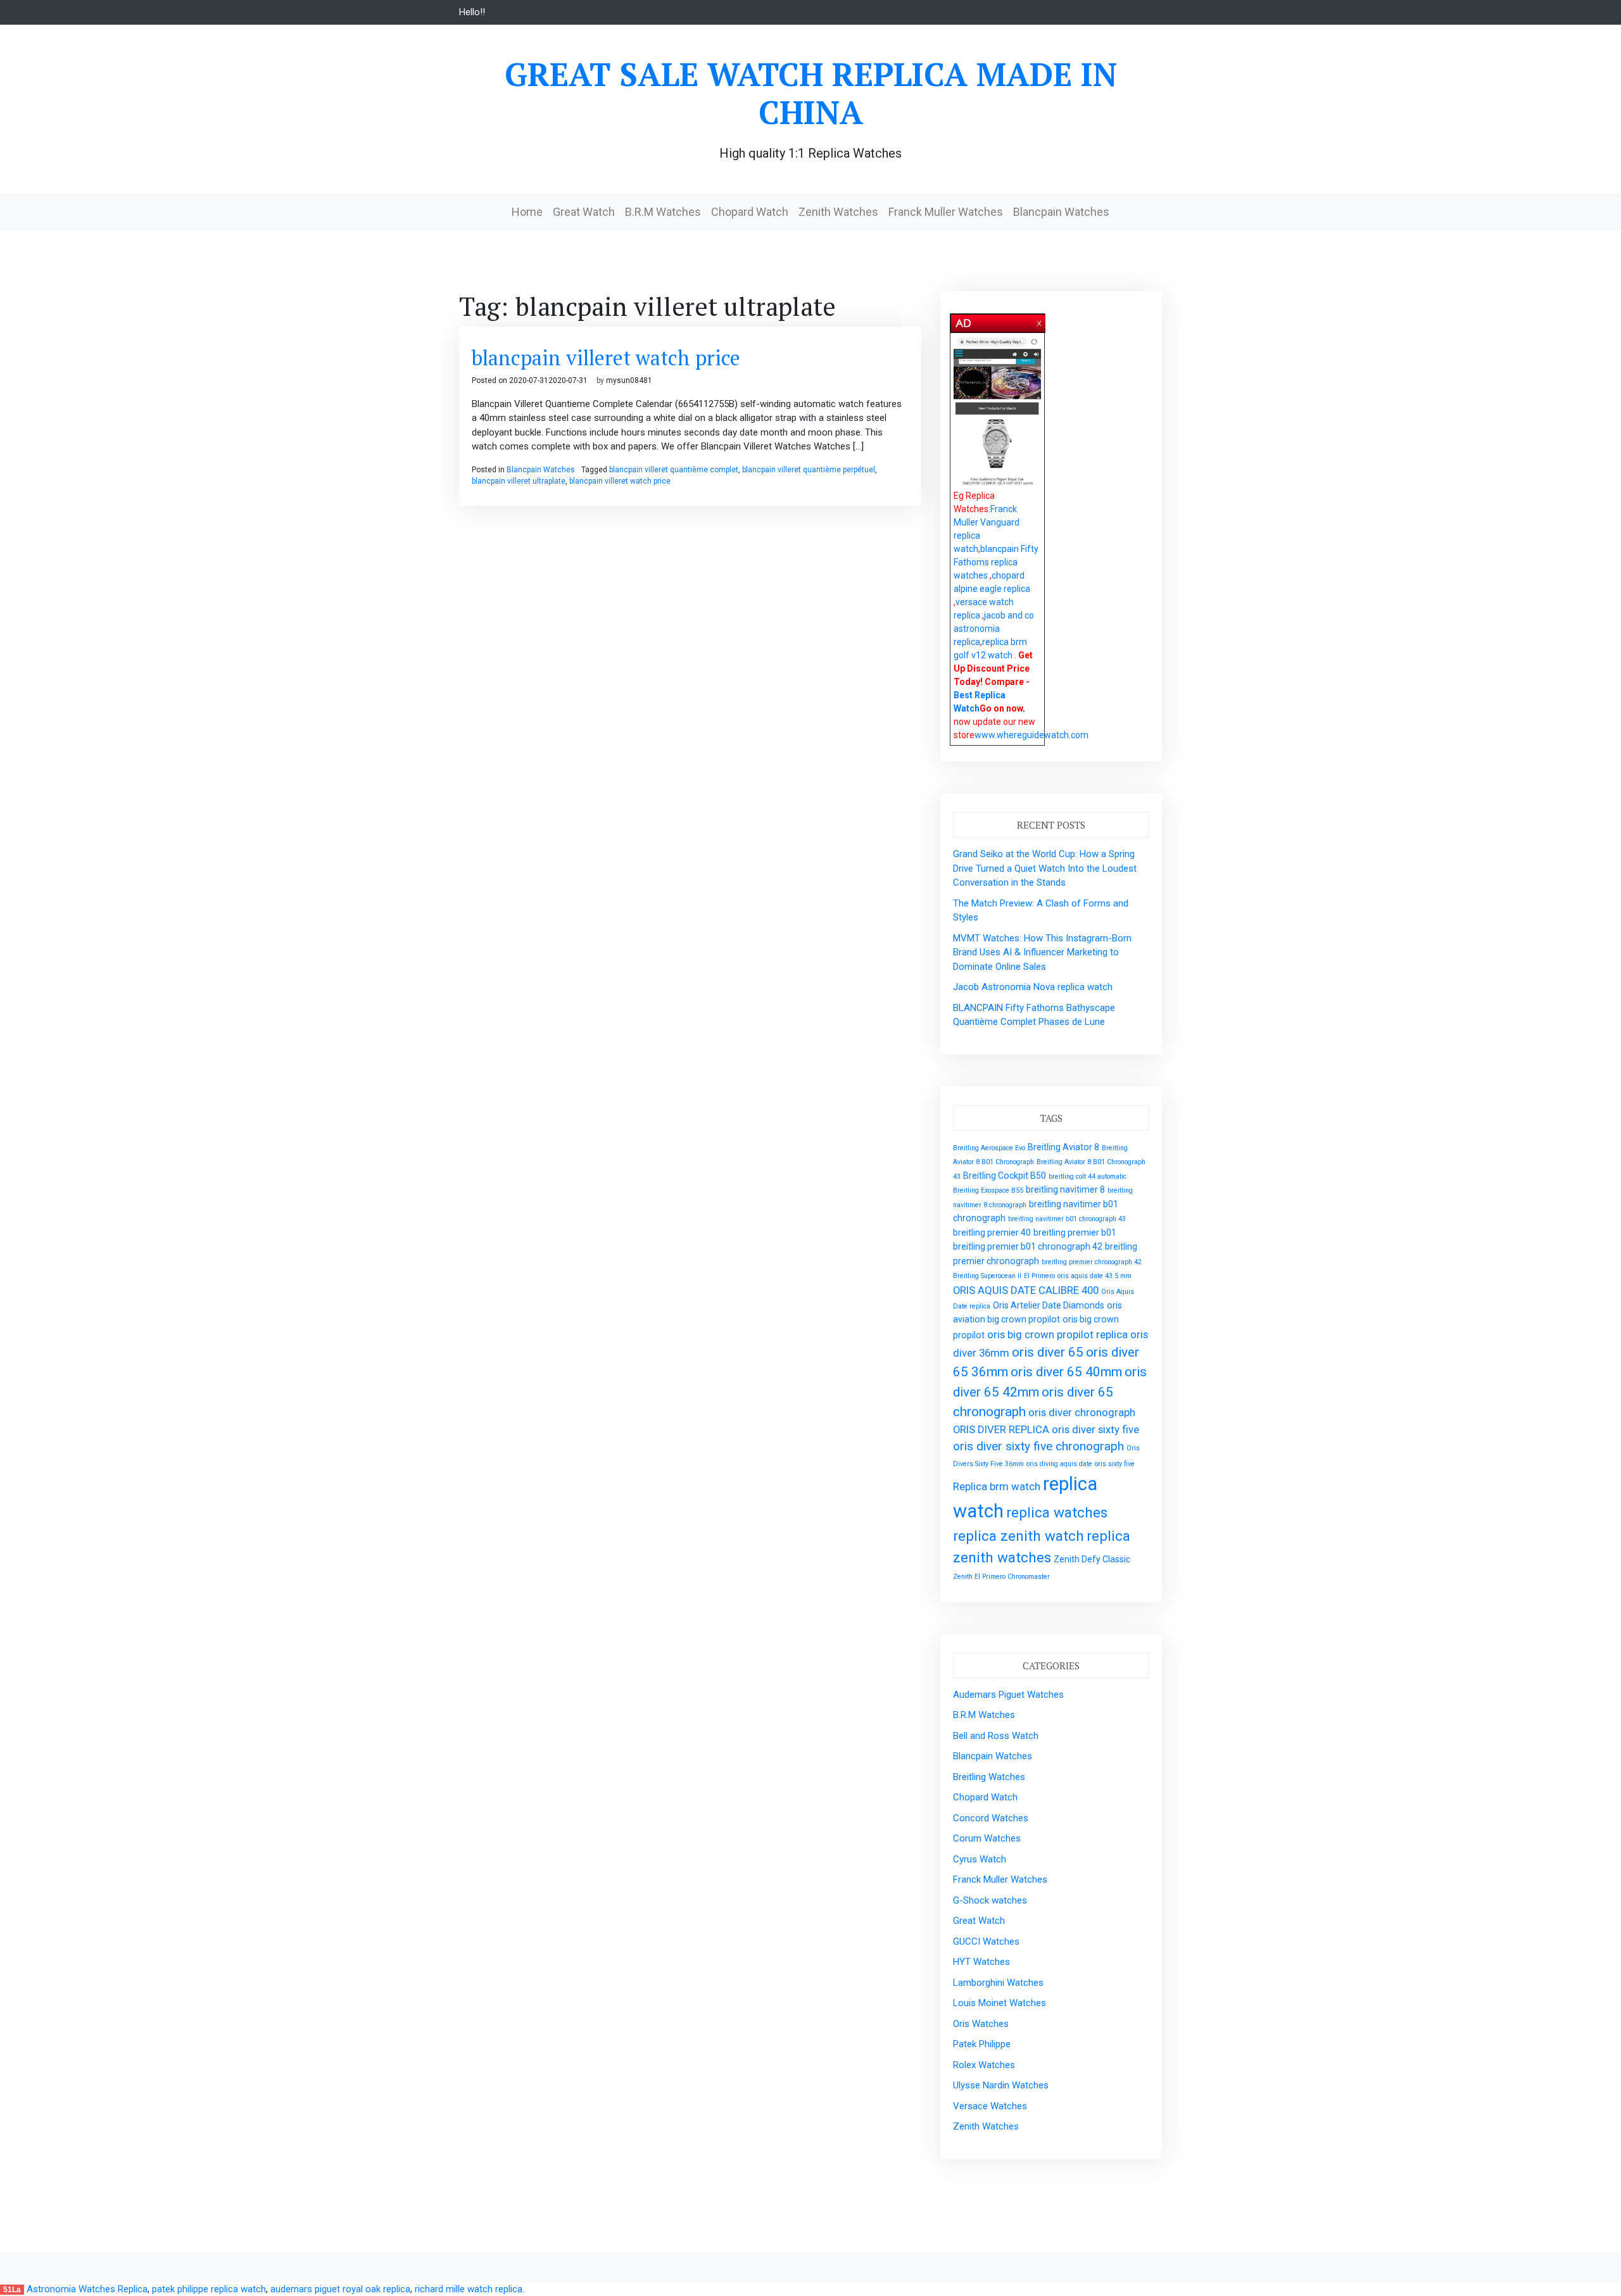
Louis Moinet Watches (1000, 2003)
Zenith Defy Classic (1092, 1559)
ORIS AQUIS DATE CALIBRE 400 (1026, 1290)
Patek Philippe (982, 2044)
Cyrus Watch (980, 1859)
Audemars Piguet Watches (1008, 1695)
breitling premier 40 (992, 1233)
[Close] (1040, 321)
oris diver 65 (1048, 1352)
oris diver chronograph (1082, 1412)
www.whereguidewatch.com (1031, 735)
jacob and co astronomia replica (994, 629)
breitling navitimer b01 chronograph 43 (1067, 1219)
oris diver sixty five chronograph (1038, 1446)
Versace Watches (990, 2106)
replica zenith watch (1019, 1536)
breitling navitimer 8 (1065, 1189)
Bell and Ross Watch (996, 1736)
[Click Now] (997, 412)
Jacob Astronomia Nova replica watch (1033, 987)
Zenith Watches (838, 212)
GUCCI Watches (986, 1942)
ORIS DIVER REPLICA (1001, 1429)
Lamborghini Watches (998, 1983)
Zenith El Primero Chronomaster (1001, 1577)
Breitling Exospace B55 (988, 1190)
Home (527, 212)
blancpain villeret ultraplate (519, 481)
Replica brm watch (997, 1486)
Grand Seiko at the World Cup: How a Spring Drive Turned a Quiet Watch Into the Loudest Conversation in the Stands (1045, 868)
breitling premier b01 (1075, 1233)
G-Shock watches (990, 1900)
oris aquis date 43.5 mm (1094, 1276)
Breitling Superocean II (987, 1276)
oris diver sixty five (1095, 1429)
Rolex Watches (984, 2065)
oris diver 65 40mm (1066, 1372)
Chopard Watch (750, 212)
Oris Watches (981, 2024)
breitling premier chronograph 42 (1092, 1262)
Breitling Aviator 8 (1063, 1147)
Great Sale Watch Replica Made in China (811, 93)
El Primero (1039, 1276)
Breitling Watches (989, 1777)
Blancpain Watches (1061, 212)
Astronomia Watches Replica (87, 2289)
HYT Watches (981, 1962)
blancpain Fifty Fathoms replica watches (996, 562)
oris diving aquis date (1059, 1464)
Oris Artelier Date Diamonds (1049, 1305)
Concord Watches (991, 1818)
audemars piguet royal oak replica (340, 2289)
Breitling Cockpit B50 (1005, 1176)
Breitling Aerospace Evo (989, 1148)
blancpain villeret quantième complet (674, 470)
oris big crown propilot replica (1057, 1334)
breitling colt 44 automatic (1088, 1176)
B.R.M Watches (663, 212)
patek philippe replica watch (209, 2289)
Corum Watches (987, 1838)
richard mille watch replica (469, 2289)
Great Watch (584, 212)
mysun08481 (629, 380)
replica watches (1057, 1513)
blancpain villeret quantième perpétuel (809, 470)
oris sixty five (1115, 1464)
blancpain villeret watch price (606, 358)
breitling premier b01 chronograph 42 (1028, 1246)
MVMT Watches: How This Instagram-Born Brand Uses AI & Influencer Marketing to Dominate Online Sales (1042, 952)
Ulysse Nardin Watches (1001, 2085)
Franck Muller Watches (946, 212)
